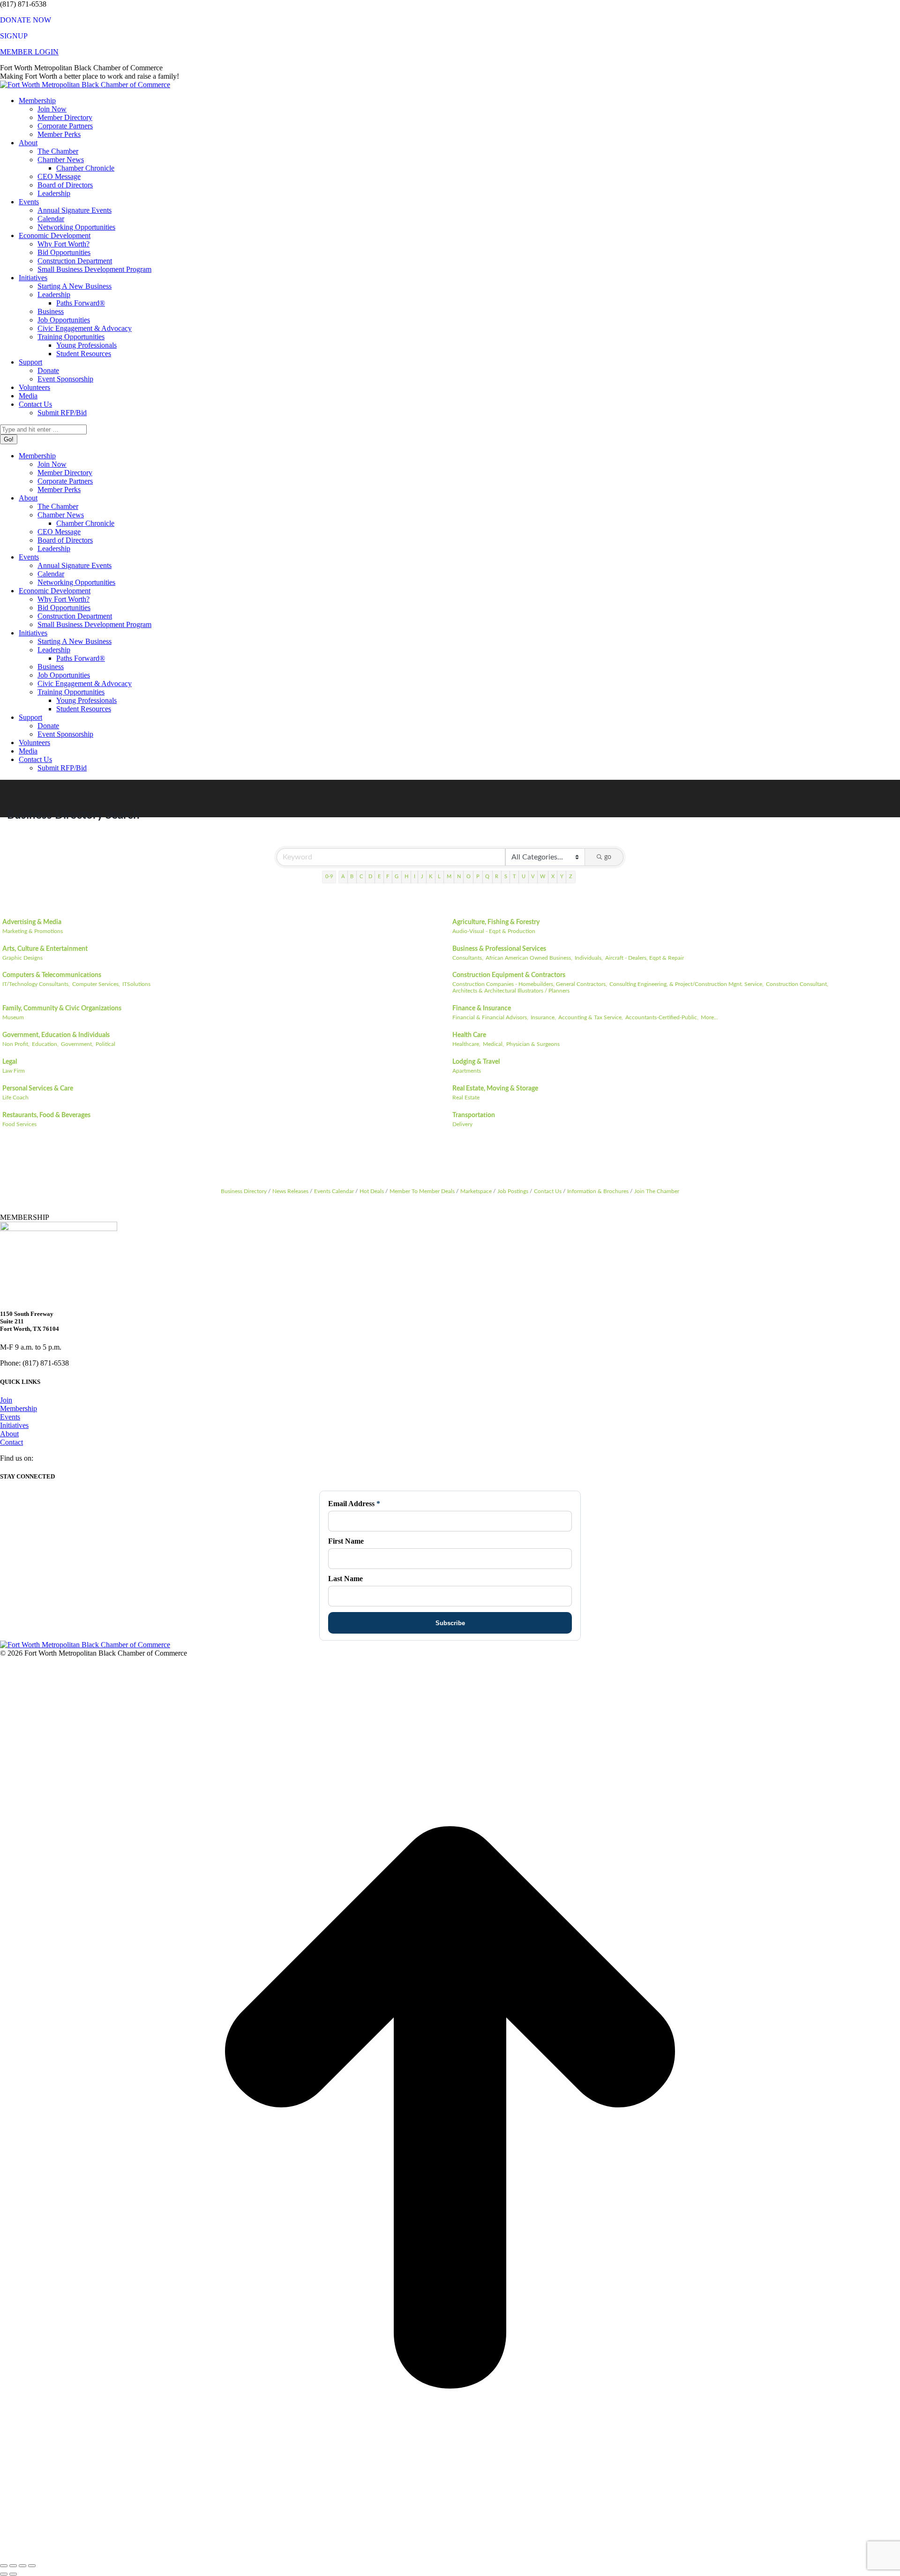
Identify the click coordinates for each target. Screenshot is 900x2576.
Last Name (345, 1579)
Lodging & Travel (476, 1062)
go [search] (608, 857)
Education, (45, 1044)
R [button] (497, 877)
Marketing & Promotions (33, 931)
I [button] (415, 877)
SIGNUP (14, 36)
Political (105, 1044)
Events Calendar (334, 1191)
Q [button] (487, 877)
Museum (13, 1017)
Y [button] (562, 877)
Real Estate (466, 1098)
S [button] (506, 877)
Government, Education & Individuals (56, 1035)
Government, (77, 1044)
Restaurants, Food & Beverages (46, 1115)
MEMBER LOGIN (29, 52)
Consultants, (468, 958)
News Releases (290, 1191)
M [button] (449, 877)
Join (6, 1400)
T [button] (514, 877)
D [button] (370, 877)
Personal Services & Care (38, 1089)
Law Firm (14, 1071)
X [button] (553, 877)
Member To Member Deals (422, 1191)
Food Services (19, 1124)
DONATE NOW (26, 20)
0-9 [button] (329, 877)
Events (10, 1417)
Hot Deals (372, 1191)
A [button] (343, 877)
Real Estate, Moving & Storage (495, 1089)
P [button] (478, 877)
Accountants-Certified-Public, (662, 1017)
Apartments (467, 1071)
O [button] (469, 877)
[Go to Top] (450, 2555)
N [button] (459, 877)
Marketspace (476, 1191)
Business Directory (244, 1191)
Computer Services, (96, 984)
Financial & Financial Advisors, (490, 1017)
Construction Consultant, (797, 984)
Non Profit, (16, 1044)
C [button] (361, 877)
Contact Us (548, 1191)
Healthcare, (466, 1044)
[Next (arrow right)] (13, 2574)
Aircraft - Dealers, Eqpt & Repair (645, 958)
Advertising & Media (32, 922)
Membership (19, 1408)
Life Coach (15, 1098)
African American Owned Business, (529, 958)
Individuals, (589, 958)
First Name (346, 1541)
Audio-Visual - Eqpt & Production (494, 931)
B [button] (352, 877)
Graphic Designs (22, 958)
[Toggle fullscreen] (22, 2566)
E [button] (379, 877)
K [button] (431, 877)
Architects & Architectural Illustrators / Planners (511, 991)
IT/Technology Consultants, (36, 984)
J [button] (422, 877)
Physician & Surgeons (533, 1044)
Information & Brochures (598, 1191)
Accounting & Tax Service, (591, 1017)
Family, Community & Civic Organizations (62, 1008)
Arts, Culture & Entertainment (45, 949)
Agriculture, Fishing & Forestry (496, 922)
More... (709, 1017)
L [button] (439, 877)
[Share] (13, 2566)
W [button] (543, 877)
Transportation (474, 1115)
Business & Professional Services (499, 949)
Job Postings (513, 1191)
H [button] (406, 877)
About (9, 1434)
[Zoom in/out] (32, 2566)
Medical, (493, 1044)
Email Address (354, 1504)
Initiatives (14, 1425)
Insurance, (543, 1017)
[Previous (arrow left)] (4, 2574)
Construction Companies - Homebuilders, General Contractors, (530, 984)
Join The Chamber (657, 1191)
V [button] (533, 877)
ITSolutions (136, 984)
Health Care (469, 1035)
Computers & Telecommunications (52, 975)
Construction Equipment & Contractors (509, 975)
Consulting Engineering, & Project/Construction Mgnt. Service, (686, 984)
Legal (10, 1062)
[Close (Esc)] (4, 2566)
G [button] (397, 877)
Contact (11, 1442)
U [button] (524, 877)
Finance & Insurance (482, 1008)
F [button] (388, 877)
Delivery (462, 1124)
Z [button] (571, 877)
